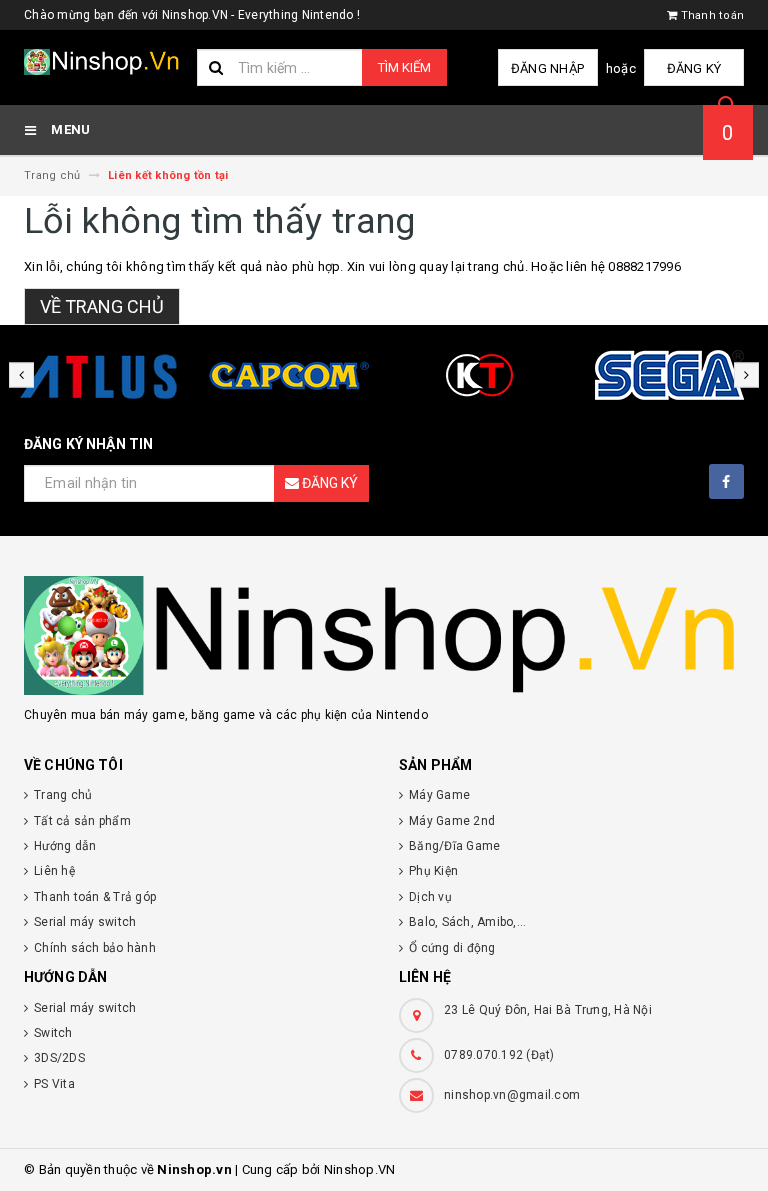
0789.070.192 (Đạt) (499, 1055)
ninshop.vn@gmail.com (512, 1095)
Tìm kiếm (404, 67)
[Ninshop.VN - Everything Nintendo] (384, 635)
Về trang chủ (102, 306)
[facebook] (726, 481)
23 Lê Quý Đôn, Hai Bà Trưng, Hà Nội (548, 1010)
